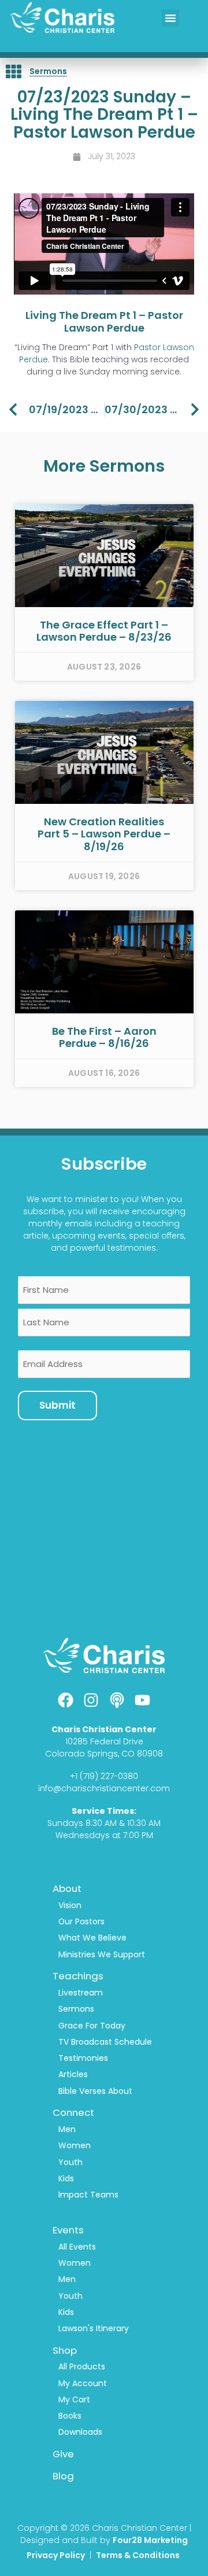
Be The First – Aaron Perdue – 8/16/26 (104, 1037)
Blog (63, 2476)
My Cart (74, 2399)
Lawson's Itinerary (94, 2328)
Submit (57, 1405)
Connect (73, 2112)
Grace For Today (92, 2026)
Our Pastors (81, 1921)
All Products (82, 2366)
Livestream (81, 1993)
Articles (73, 2074)
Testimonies (83, 2058)
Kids (66, 2178)
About (67, 1888)
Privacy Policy (56, 2555)
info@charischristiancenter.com (104, 1788)
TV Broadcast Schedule (105, 2042)
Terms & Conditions (139, 2555)
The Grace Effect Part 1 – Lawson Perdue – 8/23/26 (104, 631)
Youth (70, 2162)
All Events (77, 2247)
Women (75, 2145)
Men (67, 2129)
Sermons (48, 71)
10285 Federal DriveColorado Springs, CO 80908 (104, 1748)
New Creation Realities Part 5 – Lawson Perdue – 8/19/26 (104, 834)
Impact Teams (88, 2195)
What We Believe (92, 1938)
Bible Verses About (95, 2091)
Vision (70, 1905)
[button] (170, 18)
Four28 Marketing (150, 2540)
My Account (83, 2383)
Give (63, 2454)
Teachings (78, 1976)
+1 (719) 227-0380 (104, 1776)
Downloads (80, 2432)
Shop (65, 2350)
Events (68, 2230)
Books (70, 2416)
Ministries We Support (102, 1954)
